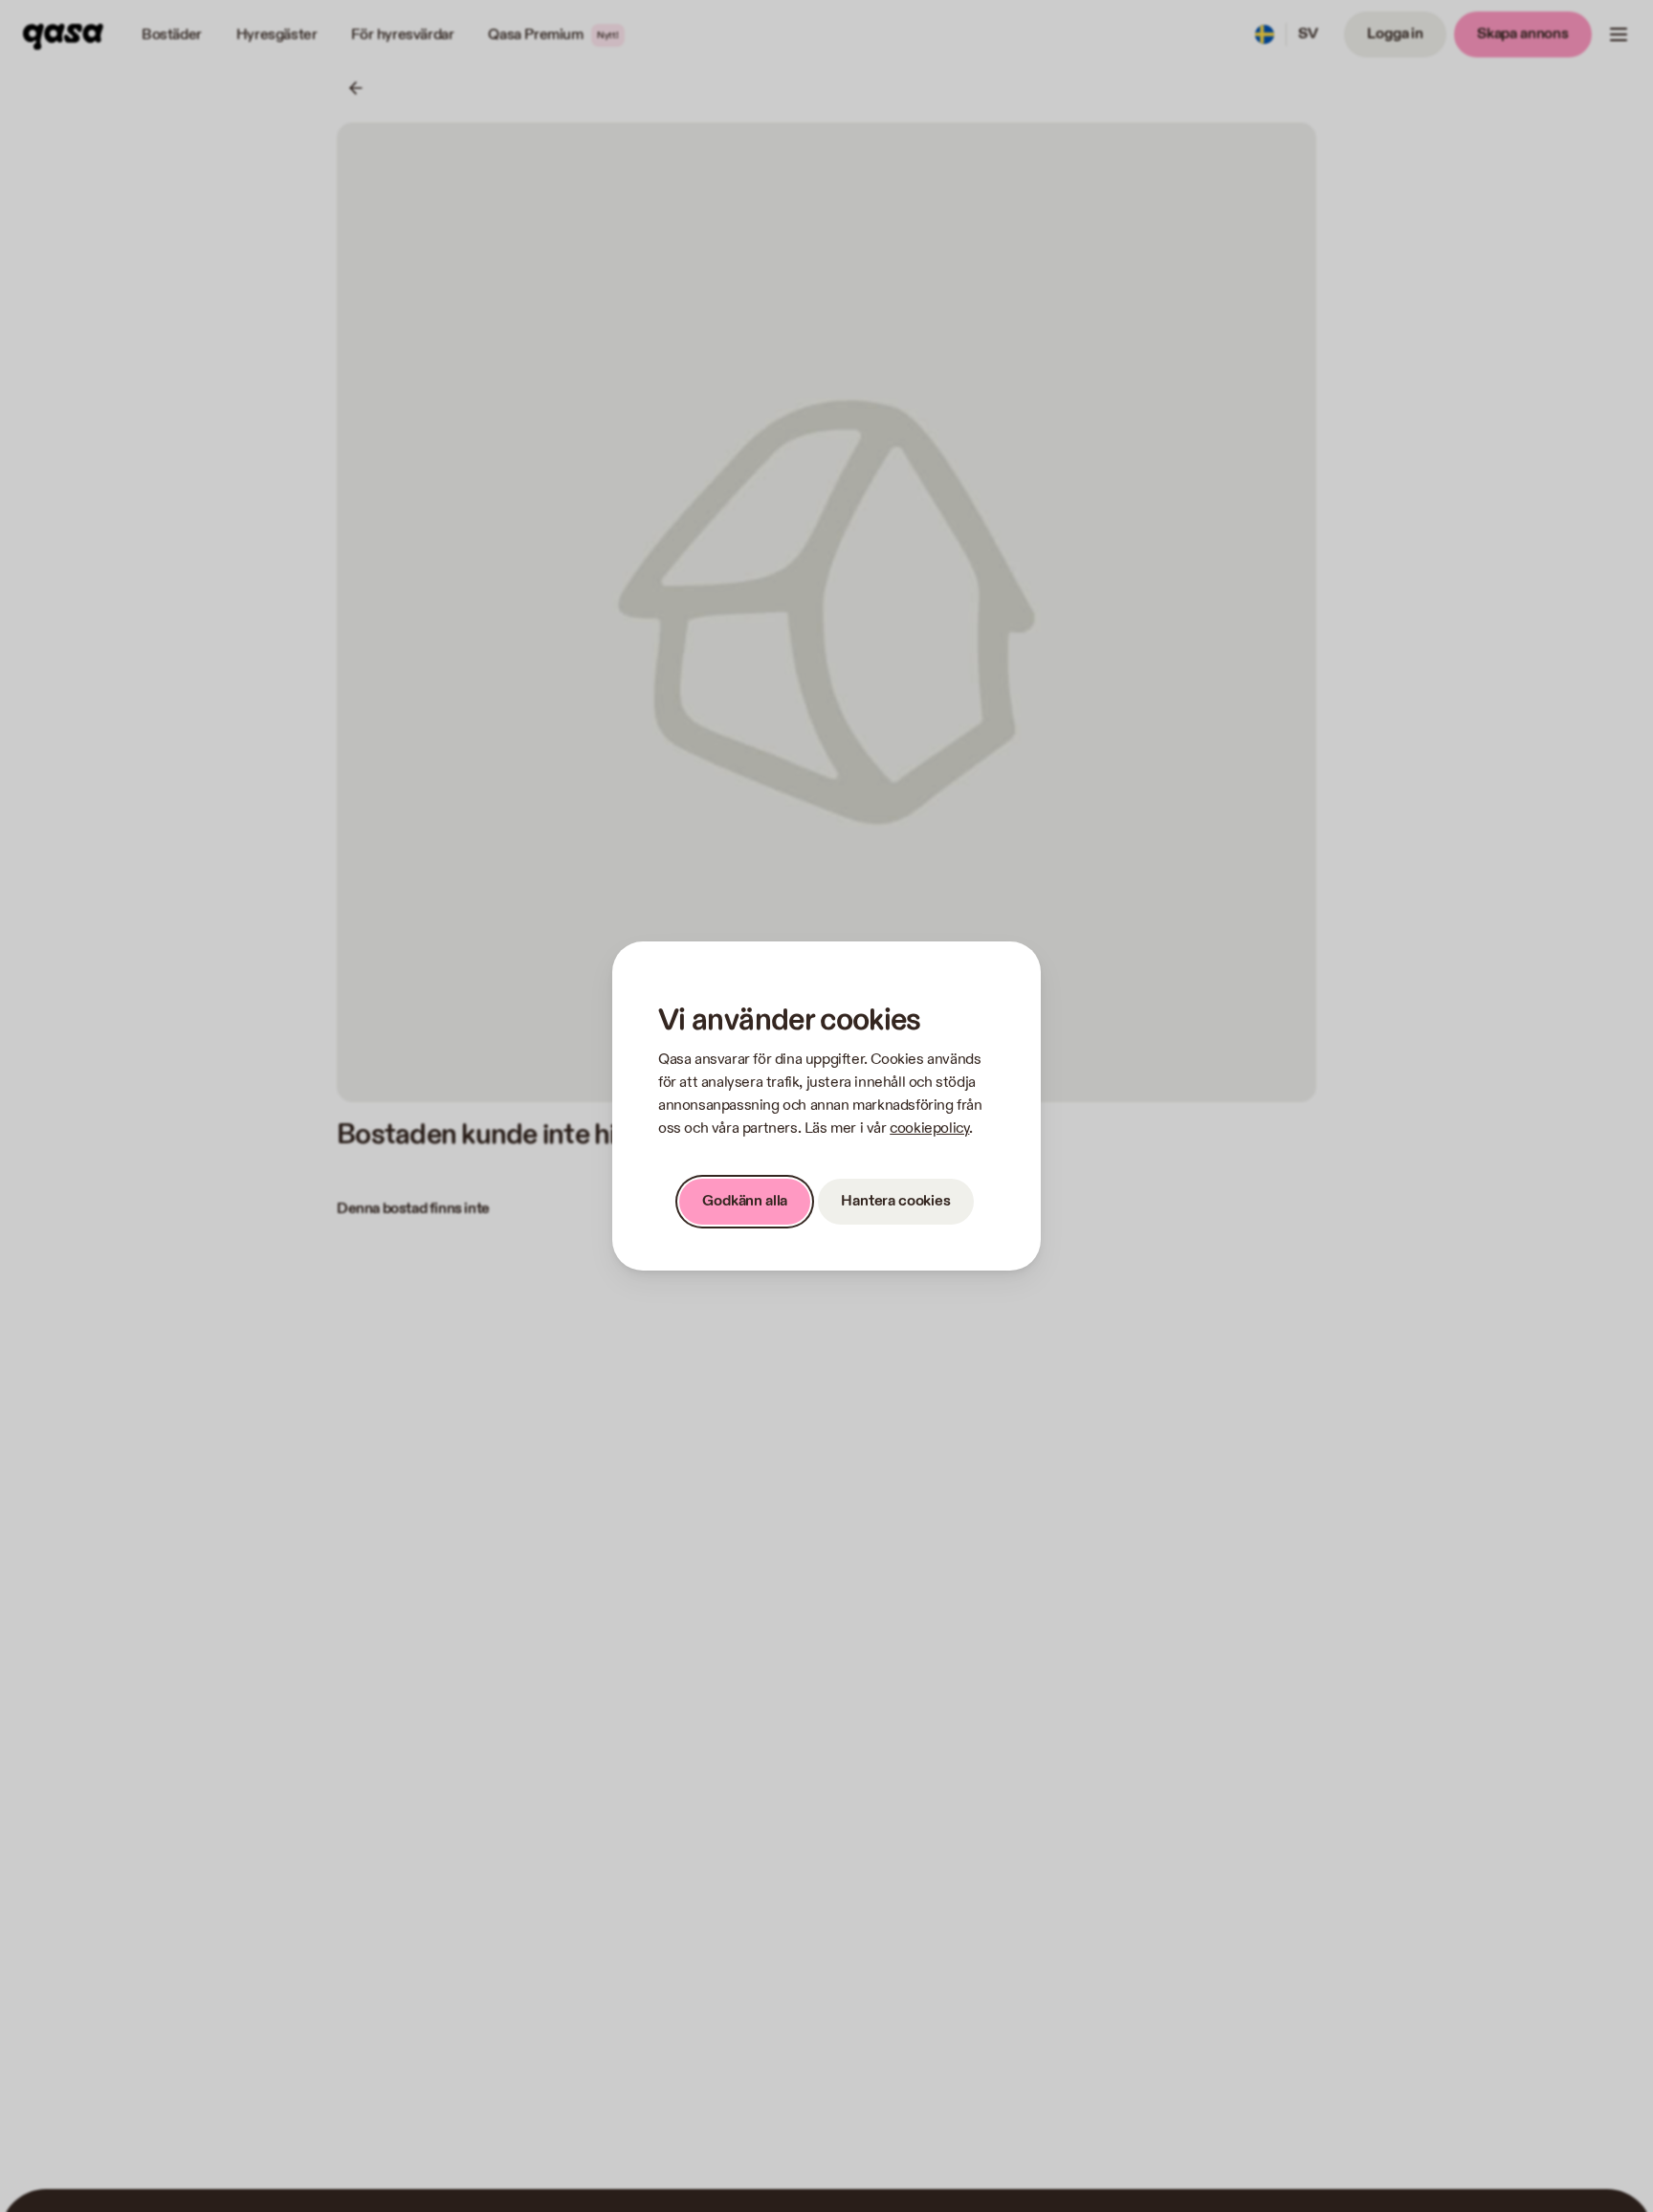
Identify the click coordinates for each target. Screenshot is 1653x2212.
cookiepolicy (929, 1128)
